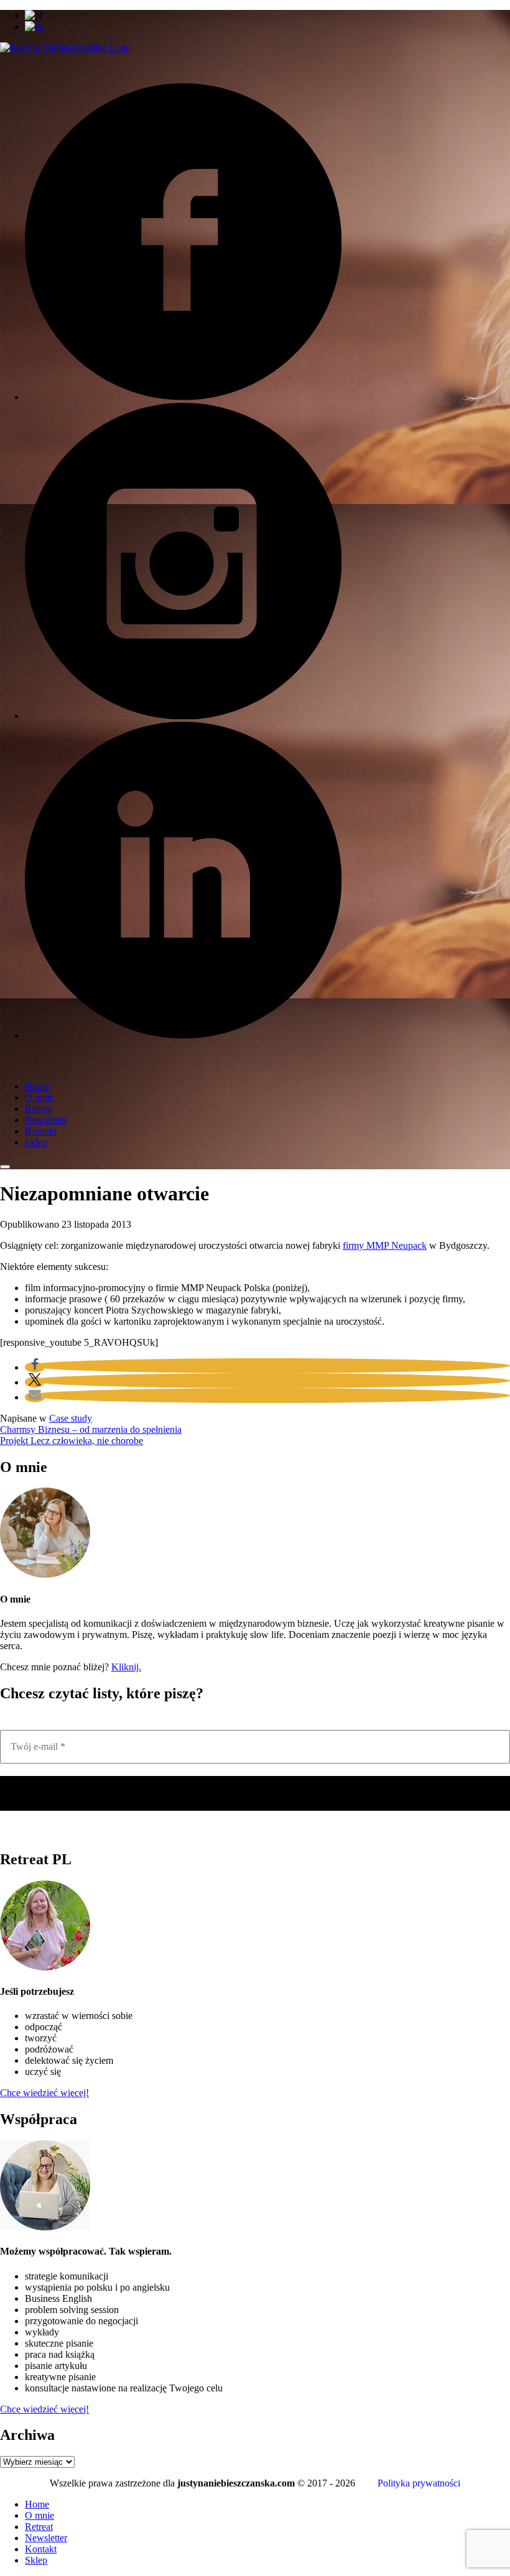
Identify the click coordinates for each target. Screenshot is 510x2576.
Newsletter (46, 1120)
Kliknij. (126, 1667)
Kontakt (41, 1131)
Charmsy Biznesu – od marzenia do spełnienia (91, 1429)
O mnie (39, 1097)
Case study (71, 1418)
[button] (35, 1367)
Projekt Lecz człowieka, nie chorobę (72, 1441)
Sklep (36, 1142)
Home (37, 1086)
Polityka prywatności (419, 2483)
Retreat (39, 1109)
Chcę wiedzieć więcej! (44, 2093)
